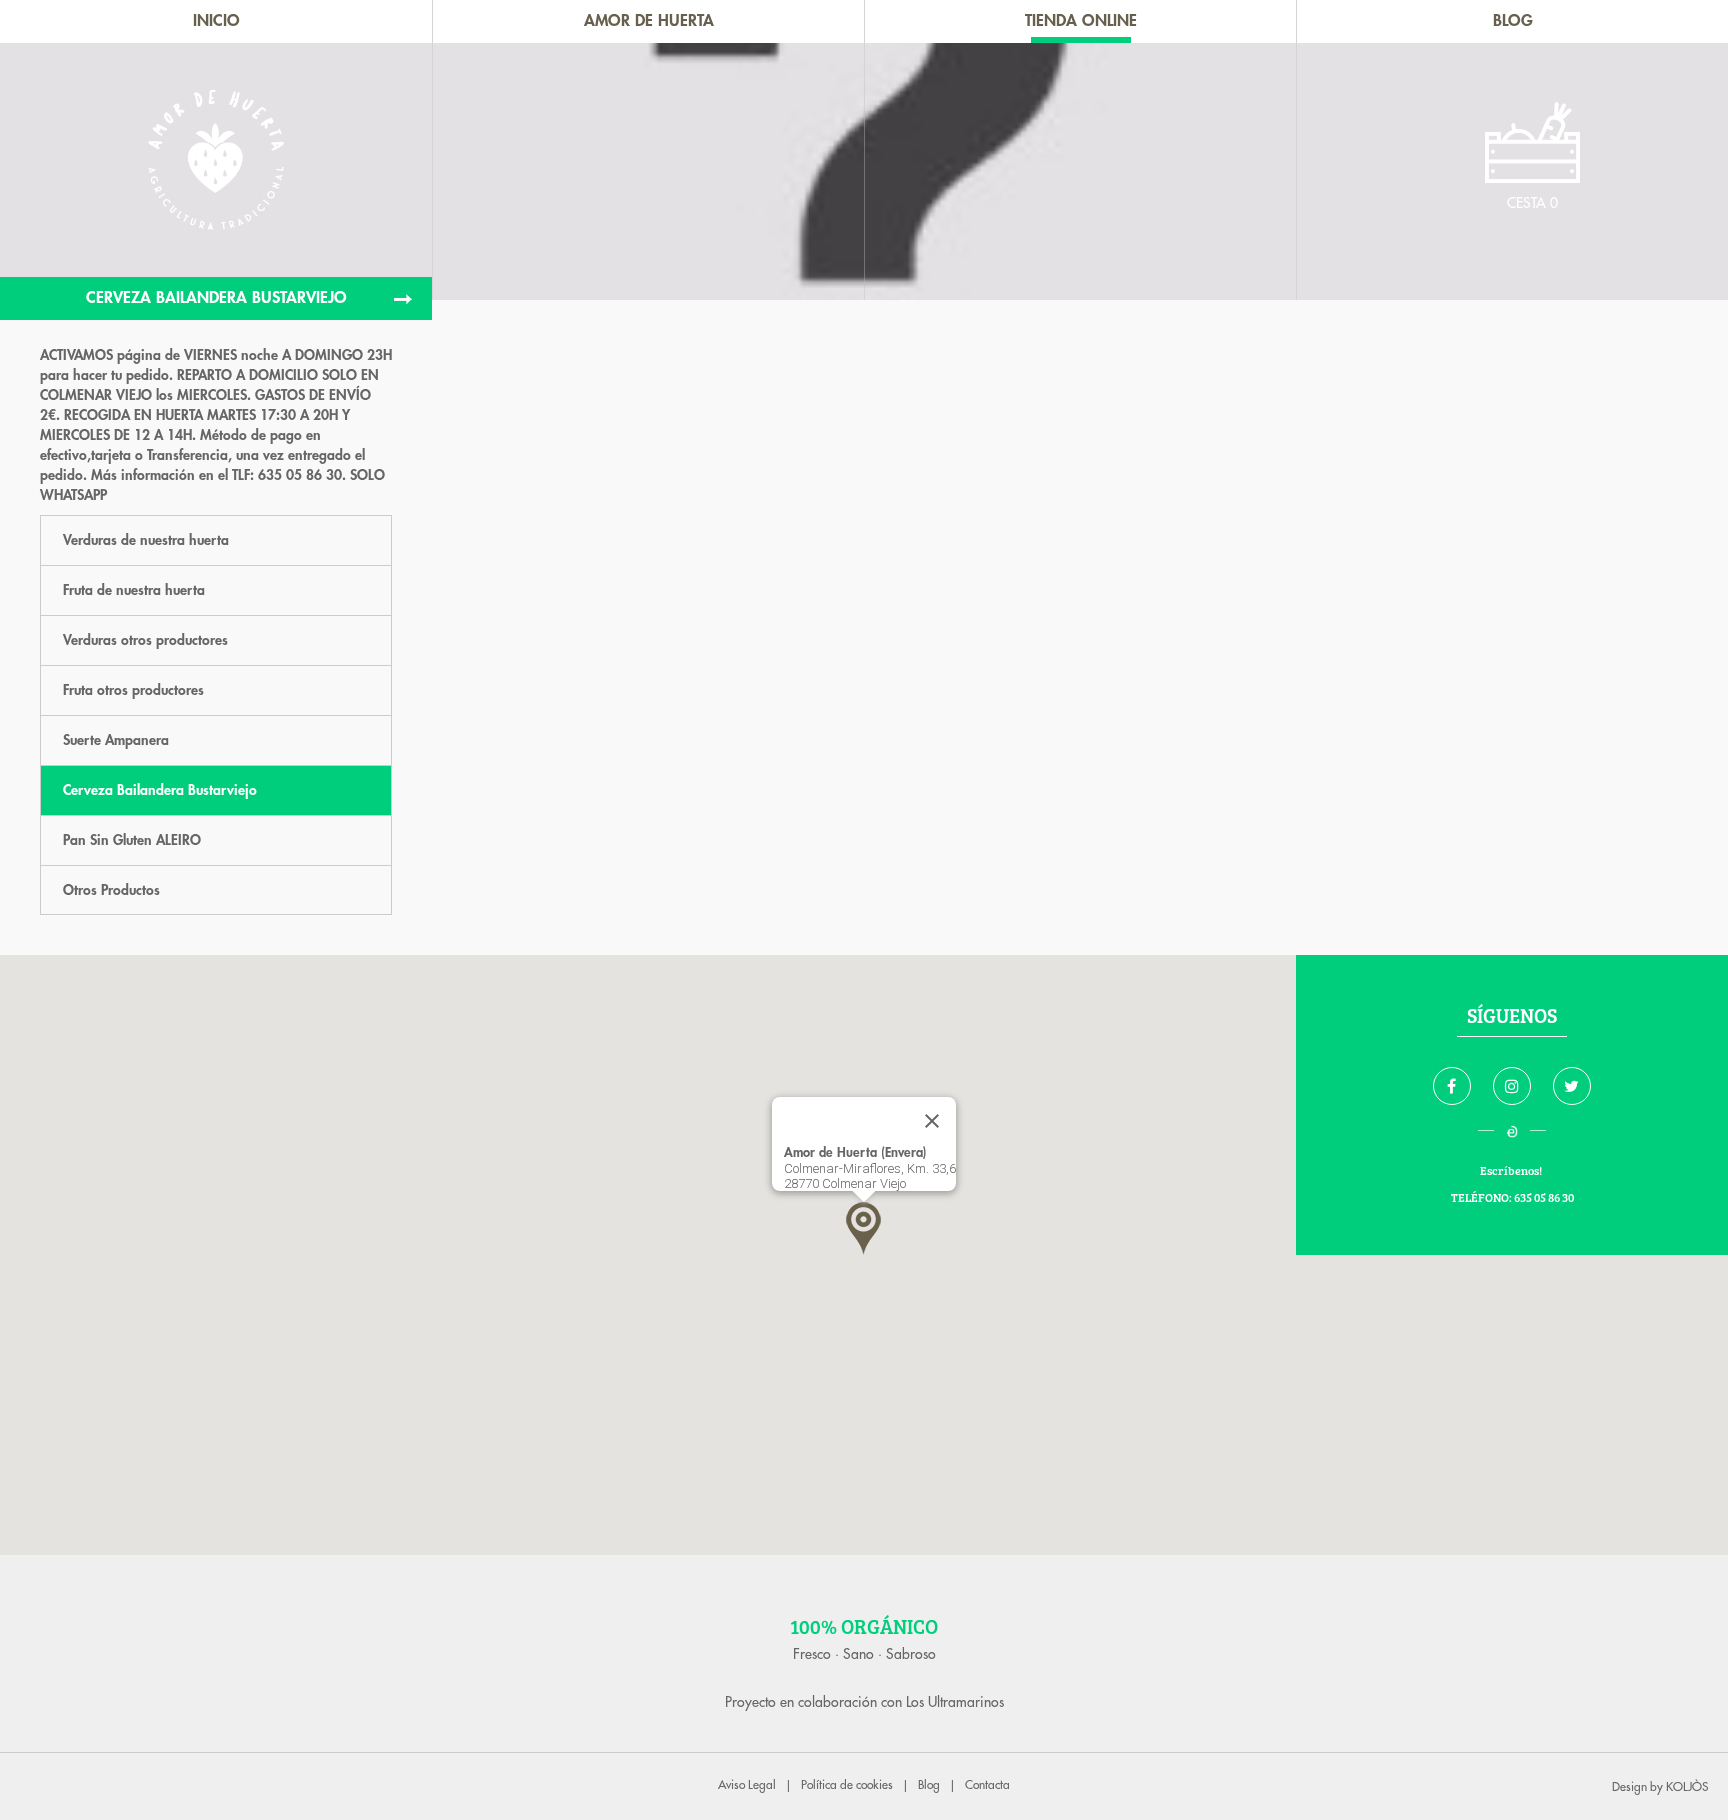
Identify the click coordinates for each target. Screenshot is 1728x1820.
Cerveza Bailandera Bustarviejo (160, 790)
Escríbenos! (1512, 1170)
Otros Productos (111, 890)
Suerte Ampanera (116, 740)
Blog (929, 1785)
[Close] (932, 1121)
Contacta (987, 1785)
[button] (863, 1228)
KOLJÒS (1687, 1787)
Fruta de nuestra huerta (134, 590)
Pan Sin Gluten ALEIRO (132, 840)
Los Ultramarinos (955, 1702)
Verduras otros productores (145, 640)
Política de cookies (847, 1785)
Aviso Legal (747, 1785)
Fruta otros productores (133, 690)
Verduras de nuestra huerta (146, 540)
